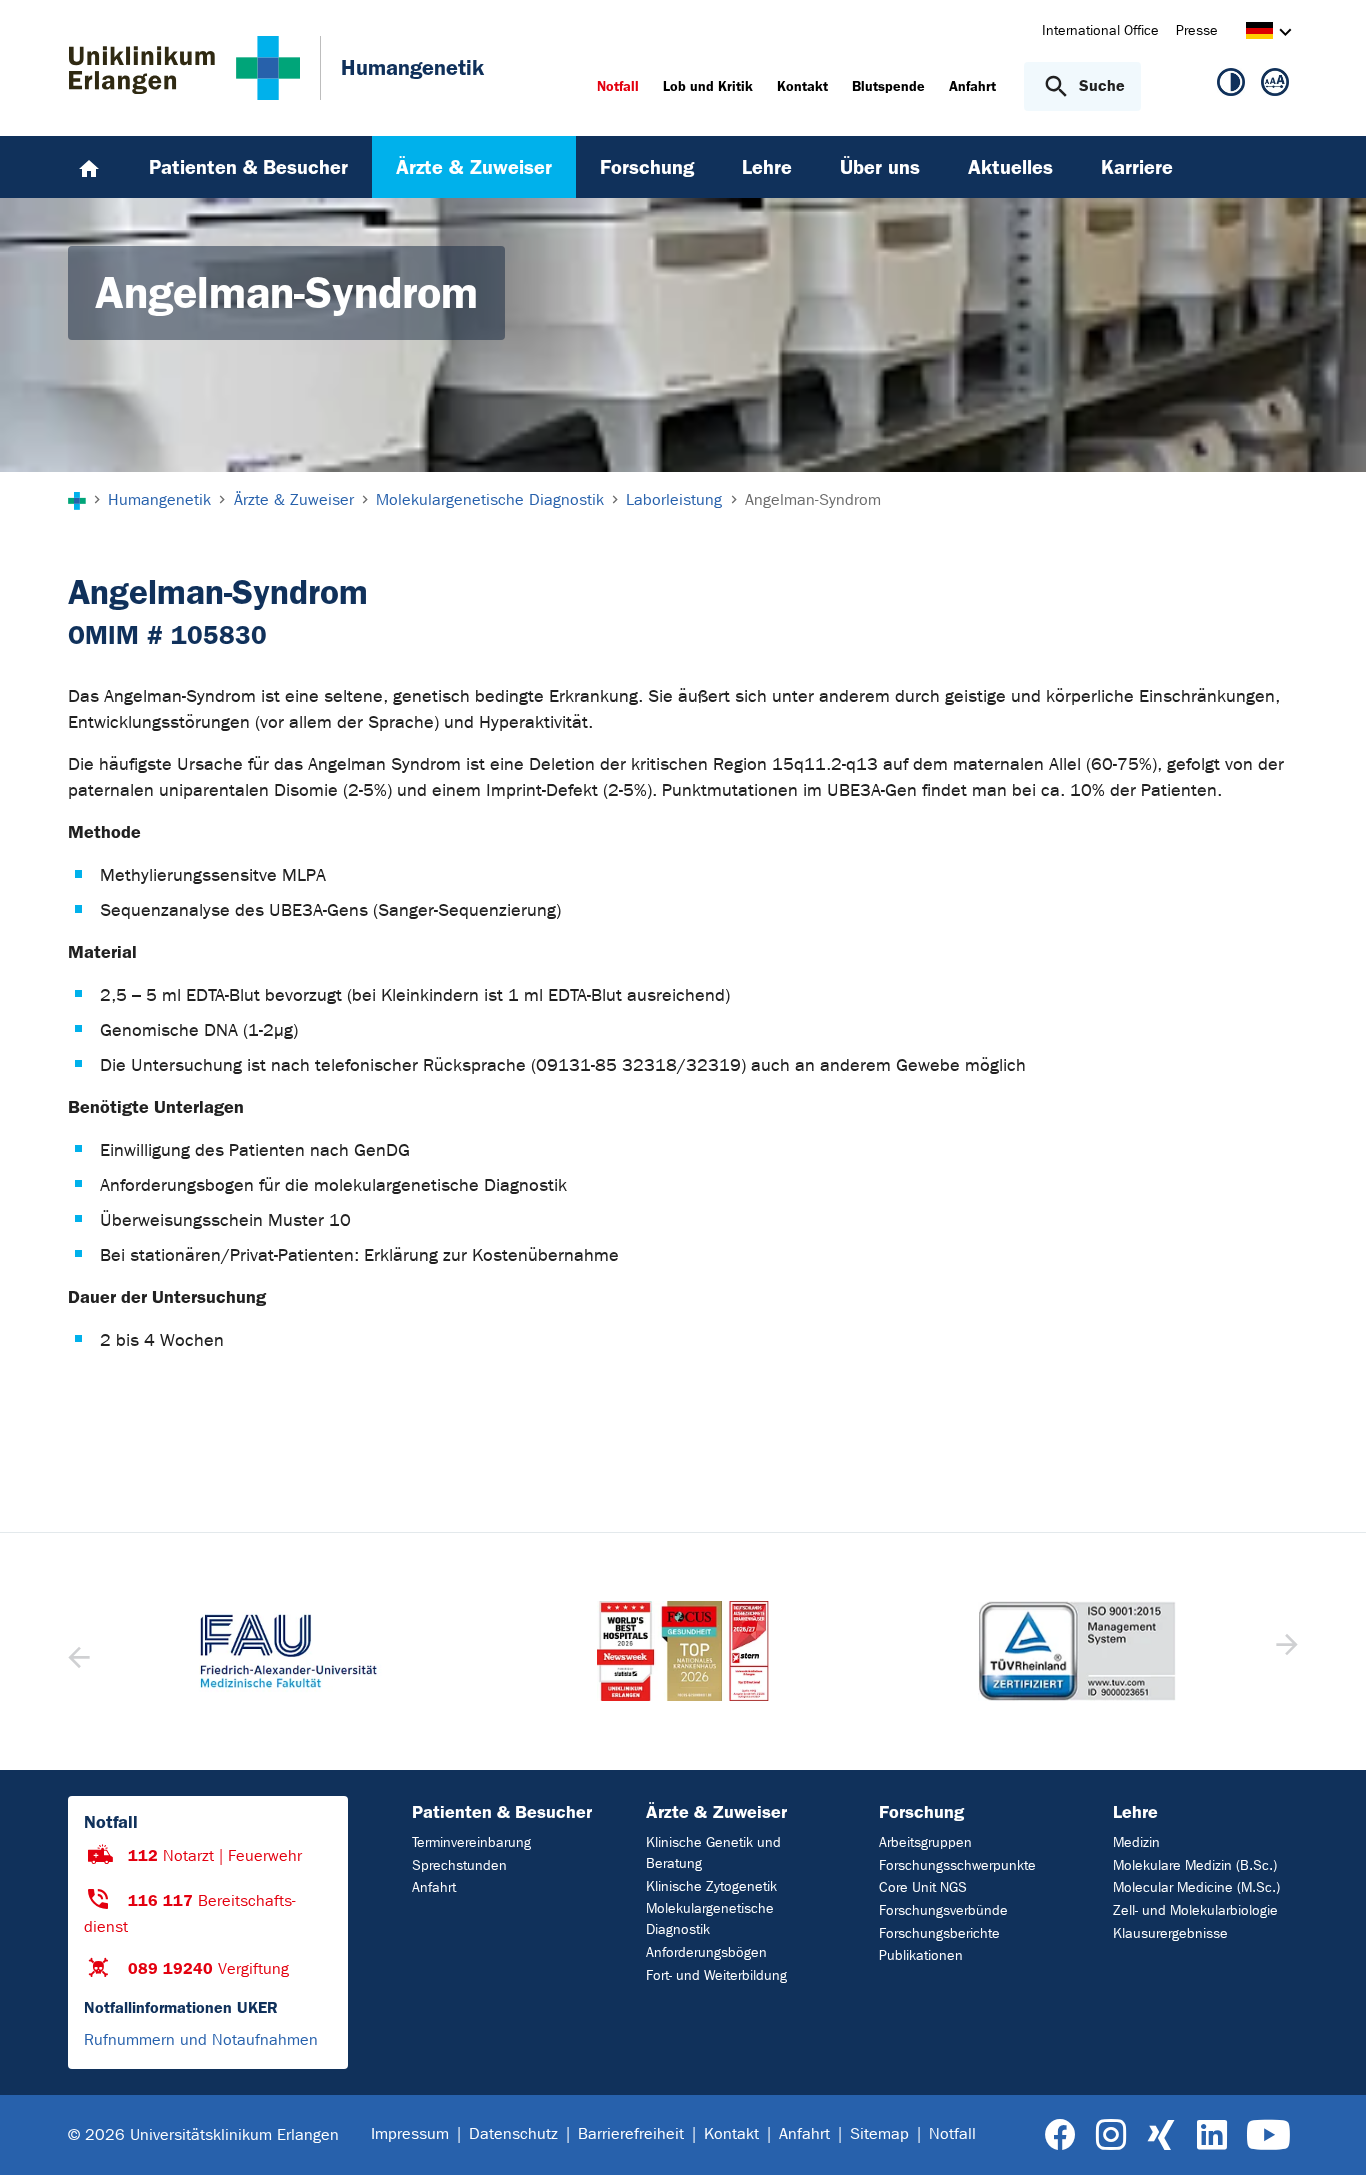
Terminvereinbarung (471, 1842)
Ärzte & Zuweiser (716, 1812)
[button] (1284, 1651)
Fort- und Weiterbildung (716, 1975)
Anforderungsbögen (706, 1952)
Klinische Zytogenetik (711, 1886)
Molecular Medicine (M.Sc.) (1196, 1887)
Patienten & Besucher (502, 1812)
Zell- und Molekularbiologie (1195, 1910)
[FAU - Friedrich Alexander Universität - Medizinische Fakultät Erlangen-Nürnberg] (289, 1651)
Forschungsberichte (939, 1933)
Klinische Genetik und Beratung (713, 1853)
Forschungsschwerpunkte (957, 1865)
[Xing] (1161, 2135)
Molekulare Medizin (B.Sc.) (1195, 1865)
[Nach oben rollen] (1326, 2134)
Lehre (1135, 1812)
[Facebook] (1060, 2135)
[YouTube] (1268, 2135)
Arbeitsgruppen (925, 1842)
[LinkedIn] (1211, 2135)
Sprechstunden (459, 1865)
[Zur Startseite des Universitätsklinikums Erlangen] (184, 68)
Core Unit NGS (923, 1887)
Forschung (921, 1812)
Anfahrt (434, 1887)
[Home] (89, 167)
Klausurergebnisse (1170, 1933)
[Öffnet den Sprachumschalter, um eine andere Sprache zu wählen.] (1259, 33)
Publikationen (921, 1955)
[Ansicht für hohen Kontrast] (1231, 86)
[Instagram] (1111, 2135)
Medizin (1136, 1842)
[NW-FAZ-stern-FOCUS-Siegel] (683, 1651)
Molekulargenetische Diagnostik (710, 1919)
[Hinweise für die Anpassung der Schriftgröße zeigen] (1275, 86)
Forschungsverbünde (943, 1910)
